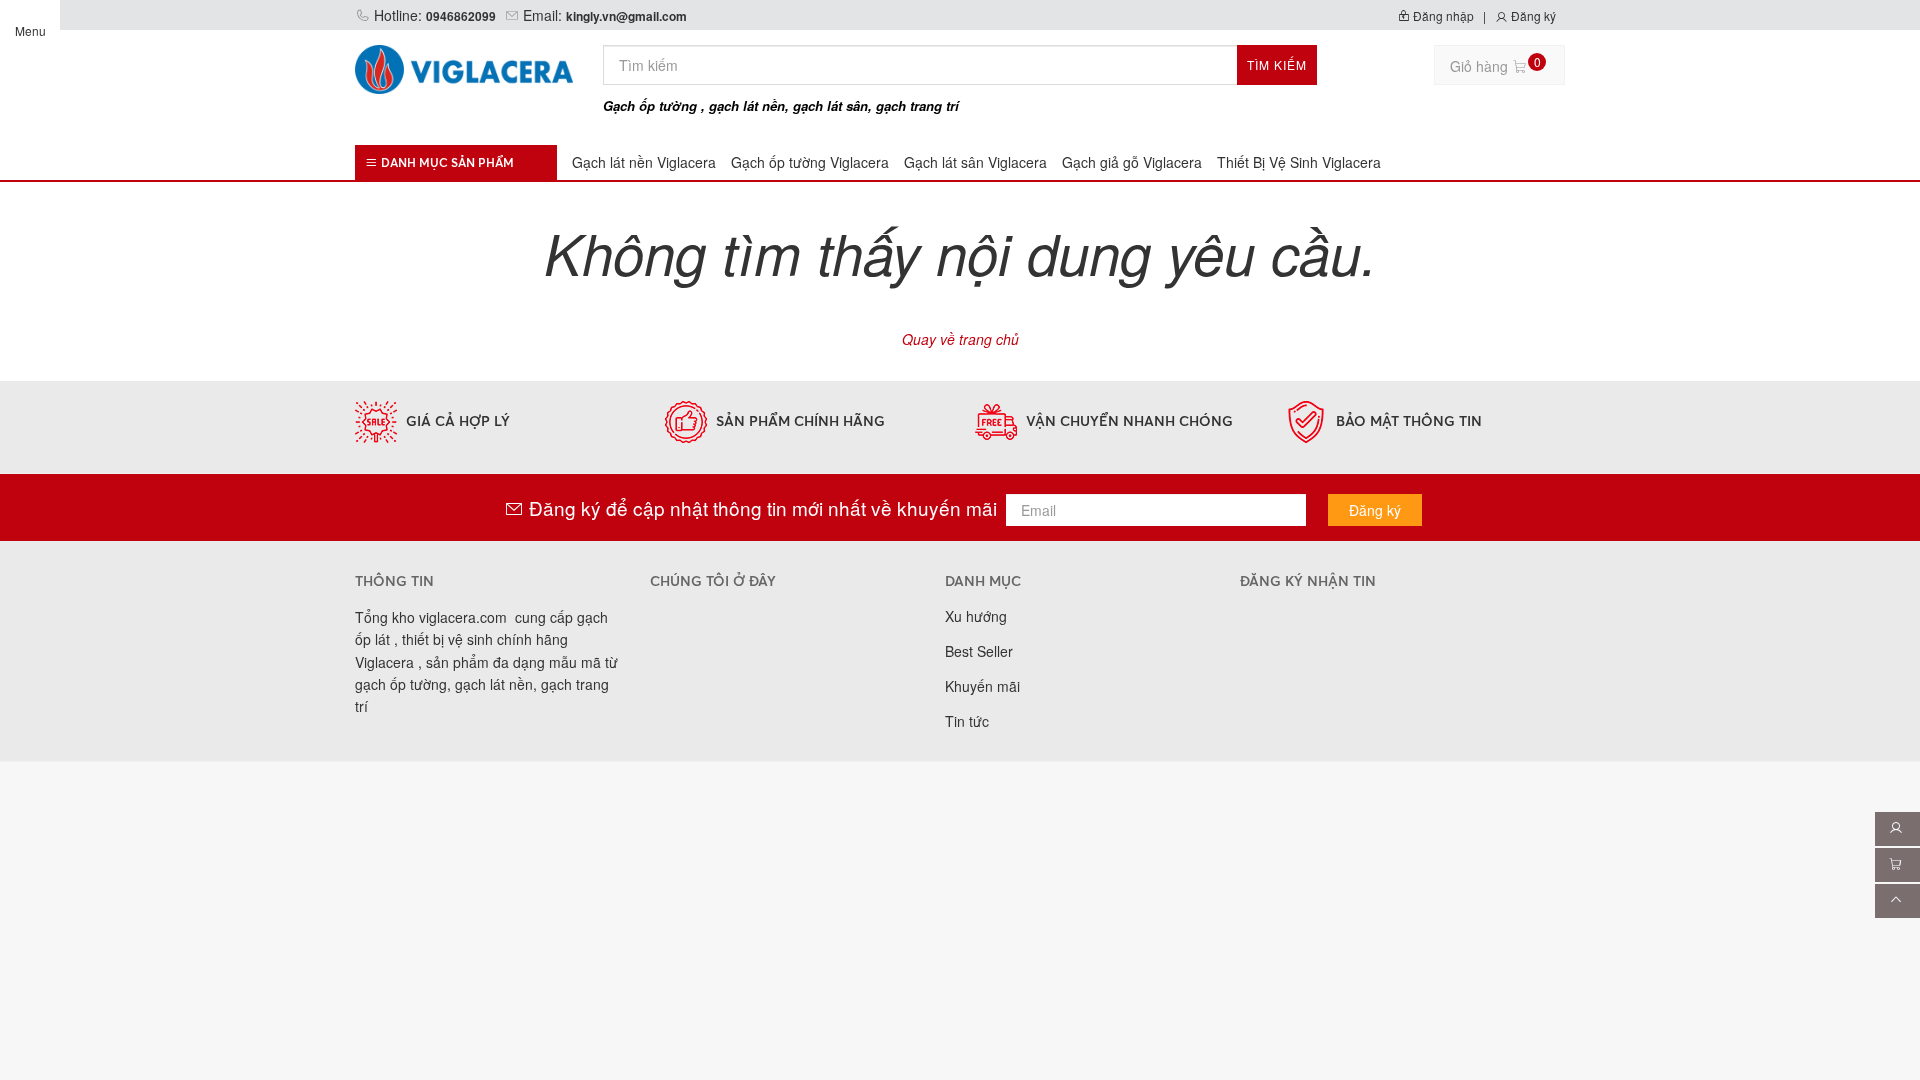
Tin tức (967, 721)
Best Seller (979, 651)
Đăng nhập (1442, 15)
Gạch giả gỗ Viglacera (1132, 162)
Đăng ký (1532, 15)
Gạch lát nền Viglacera (644, 162)
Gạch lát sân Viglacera (975, 162)
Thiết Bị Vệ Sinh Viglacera (1299, 162)
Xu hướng (976, 616)
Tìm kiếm (1277, 64)
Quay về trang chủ (960, 339)
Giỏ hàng (1495, 64)
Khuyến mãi (982, 686)
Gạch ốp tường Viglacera (810, 162)
